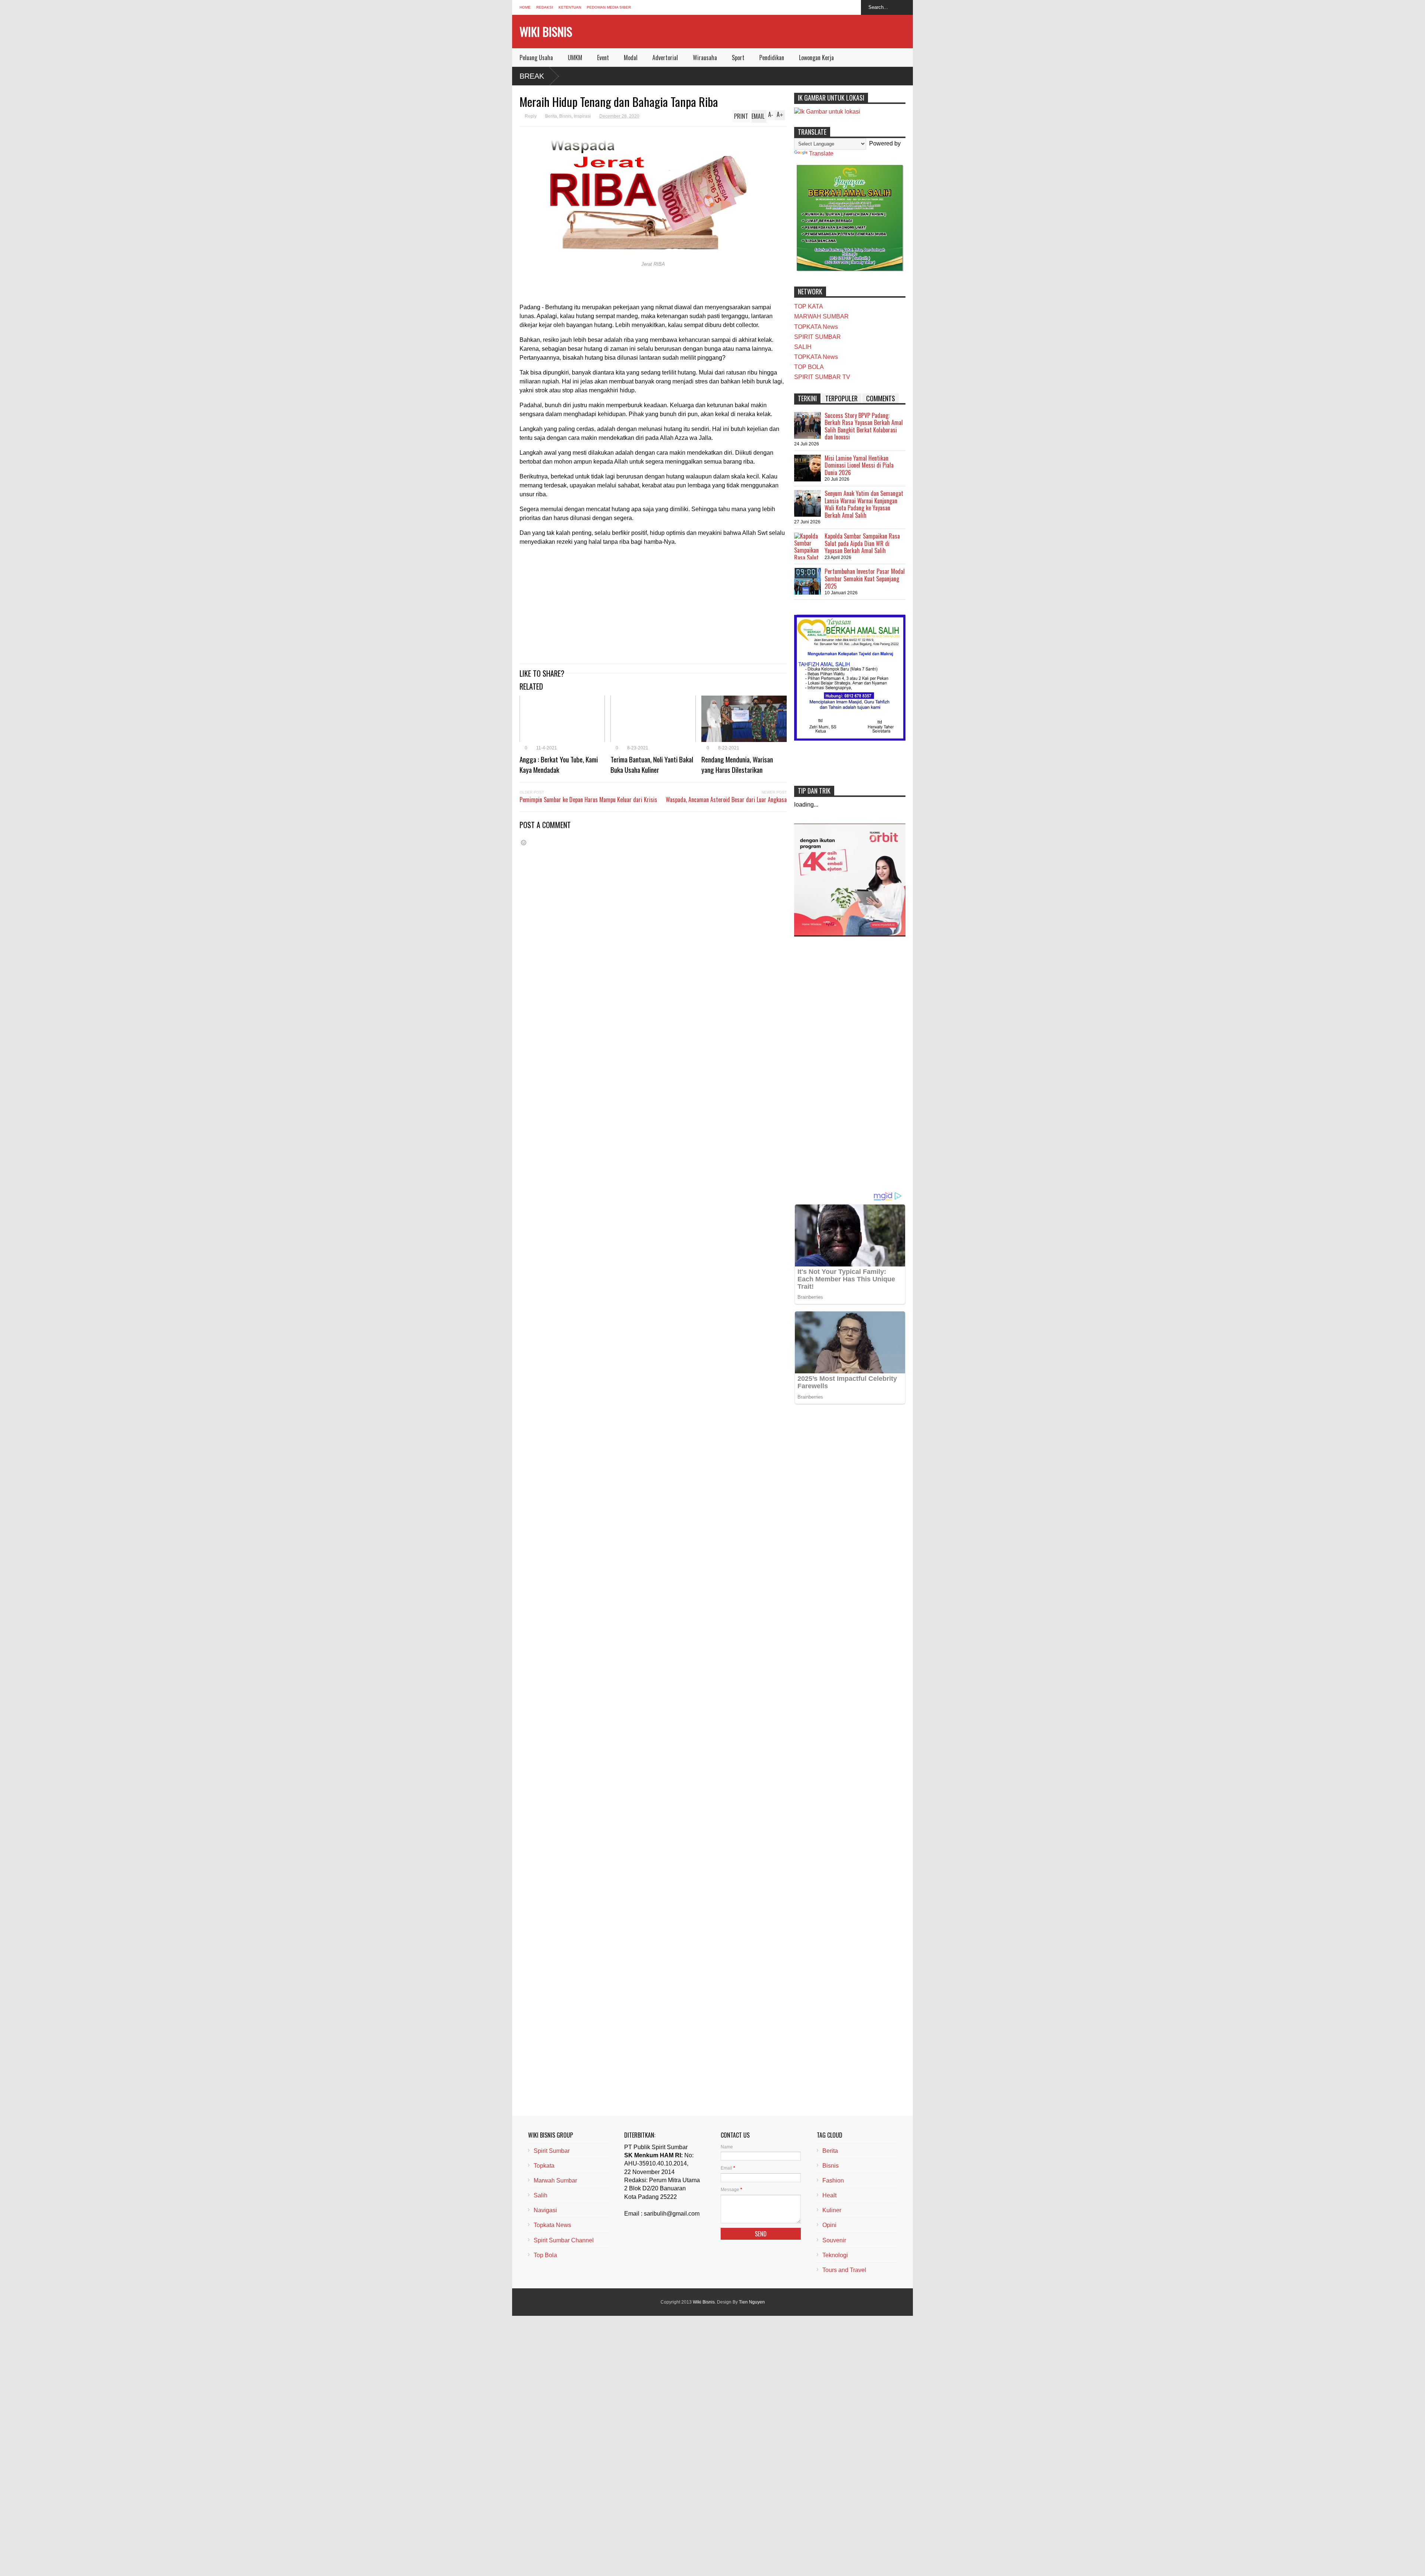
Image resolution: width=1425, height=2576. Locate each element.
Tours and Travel (844, 2270)
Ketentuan (570, 7)
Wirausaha (705, 58)
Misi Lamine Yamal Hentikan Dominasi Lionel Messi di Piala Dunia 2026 (859, 465)
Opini (829, 2225)
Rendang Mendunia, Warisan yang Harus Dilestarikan (737, 764)
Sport (738, 58)
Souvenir (834, 2240)
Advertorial (665, 58)
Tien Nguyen (752, 2302)
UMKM (575, 58)
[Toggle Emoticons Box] (524, 842)
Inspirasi (582, 116)
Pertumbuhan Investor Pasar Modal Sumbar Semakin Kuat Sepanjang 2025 (865, 578)
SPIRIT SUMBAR (818, 337)
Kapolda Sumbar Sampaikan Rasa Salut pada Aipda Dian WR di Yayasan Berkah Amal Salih (862, 543)
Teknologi (835, 2255)
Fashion (833, 2181)
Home (525, 7)
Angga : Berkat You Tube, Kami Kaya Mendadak (559, 764)
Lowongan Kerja (816, 58)
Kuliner (832, 2210)
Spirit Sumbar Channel (564, 2240)
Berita (551, 116)
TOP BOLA (809, 367)
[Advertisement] (653, 604)
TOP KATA (809, 306)
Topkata (544, 2166)
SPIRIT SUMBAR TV (822, 377)
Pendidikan (772, 58)
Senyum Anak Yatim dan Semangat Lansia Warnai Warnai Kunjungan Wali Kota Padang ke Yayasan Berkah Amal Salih (864, 504)
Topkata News (552, 2225)
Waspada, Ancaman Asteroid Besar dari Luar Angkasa (726, 800)
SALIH (803, 347)
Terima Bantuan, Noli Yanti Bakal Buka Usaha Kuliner (652, 764)
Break (532, 76)
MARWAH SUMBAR (821, 316)
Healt (829, 2195)
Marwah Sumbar (555, 2181)
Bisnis (565, 116)
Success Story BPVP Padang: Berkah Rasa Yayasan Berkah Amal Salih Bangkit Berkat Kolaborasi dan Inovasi (864, 426)
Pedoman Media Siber (609, 7)
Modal (631, 58)
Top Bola (545, 2255)
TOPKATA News (816, 327)
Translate (821, 153)
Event (603, 58)
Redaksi (545, 7)
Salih (540, 2195)
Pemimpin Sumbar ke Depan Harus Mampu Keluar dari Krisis (588, 800)
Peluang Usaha (536, 58)
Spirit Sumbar (552, 2151)
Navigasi (545, 2210)
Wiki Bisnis (546, 31)
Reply (531, 116)
